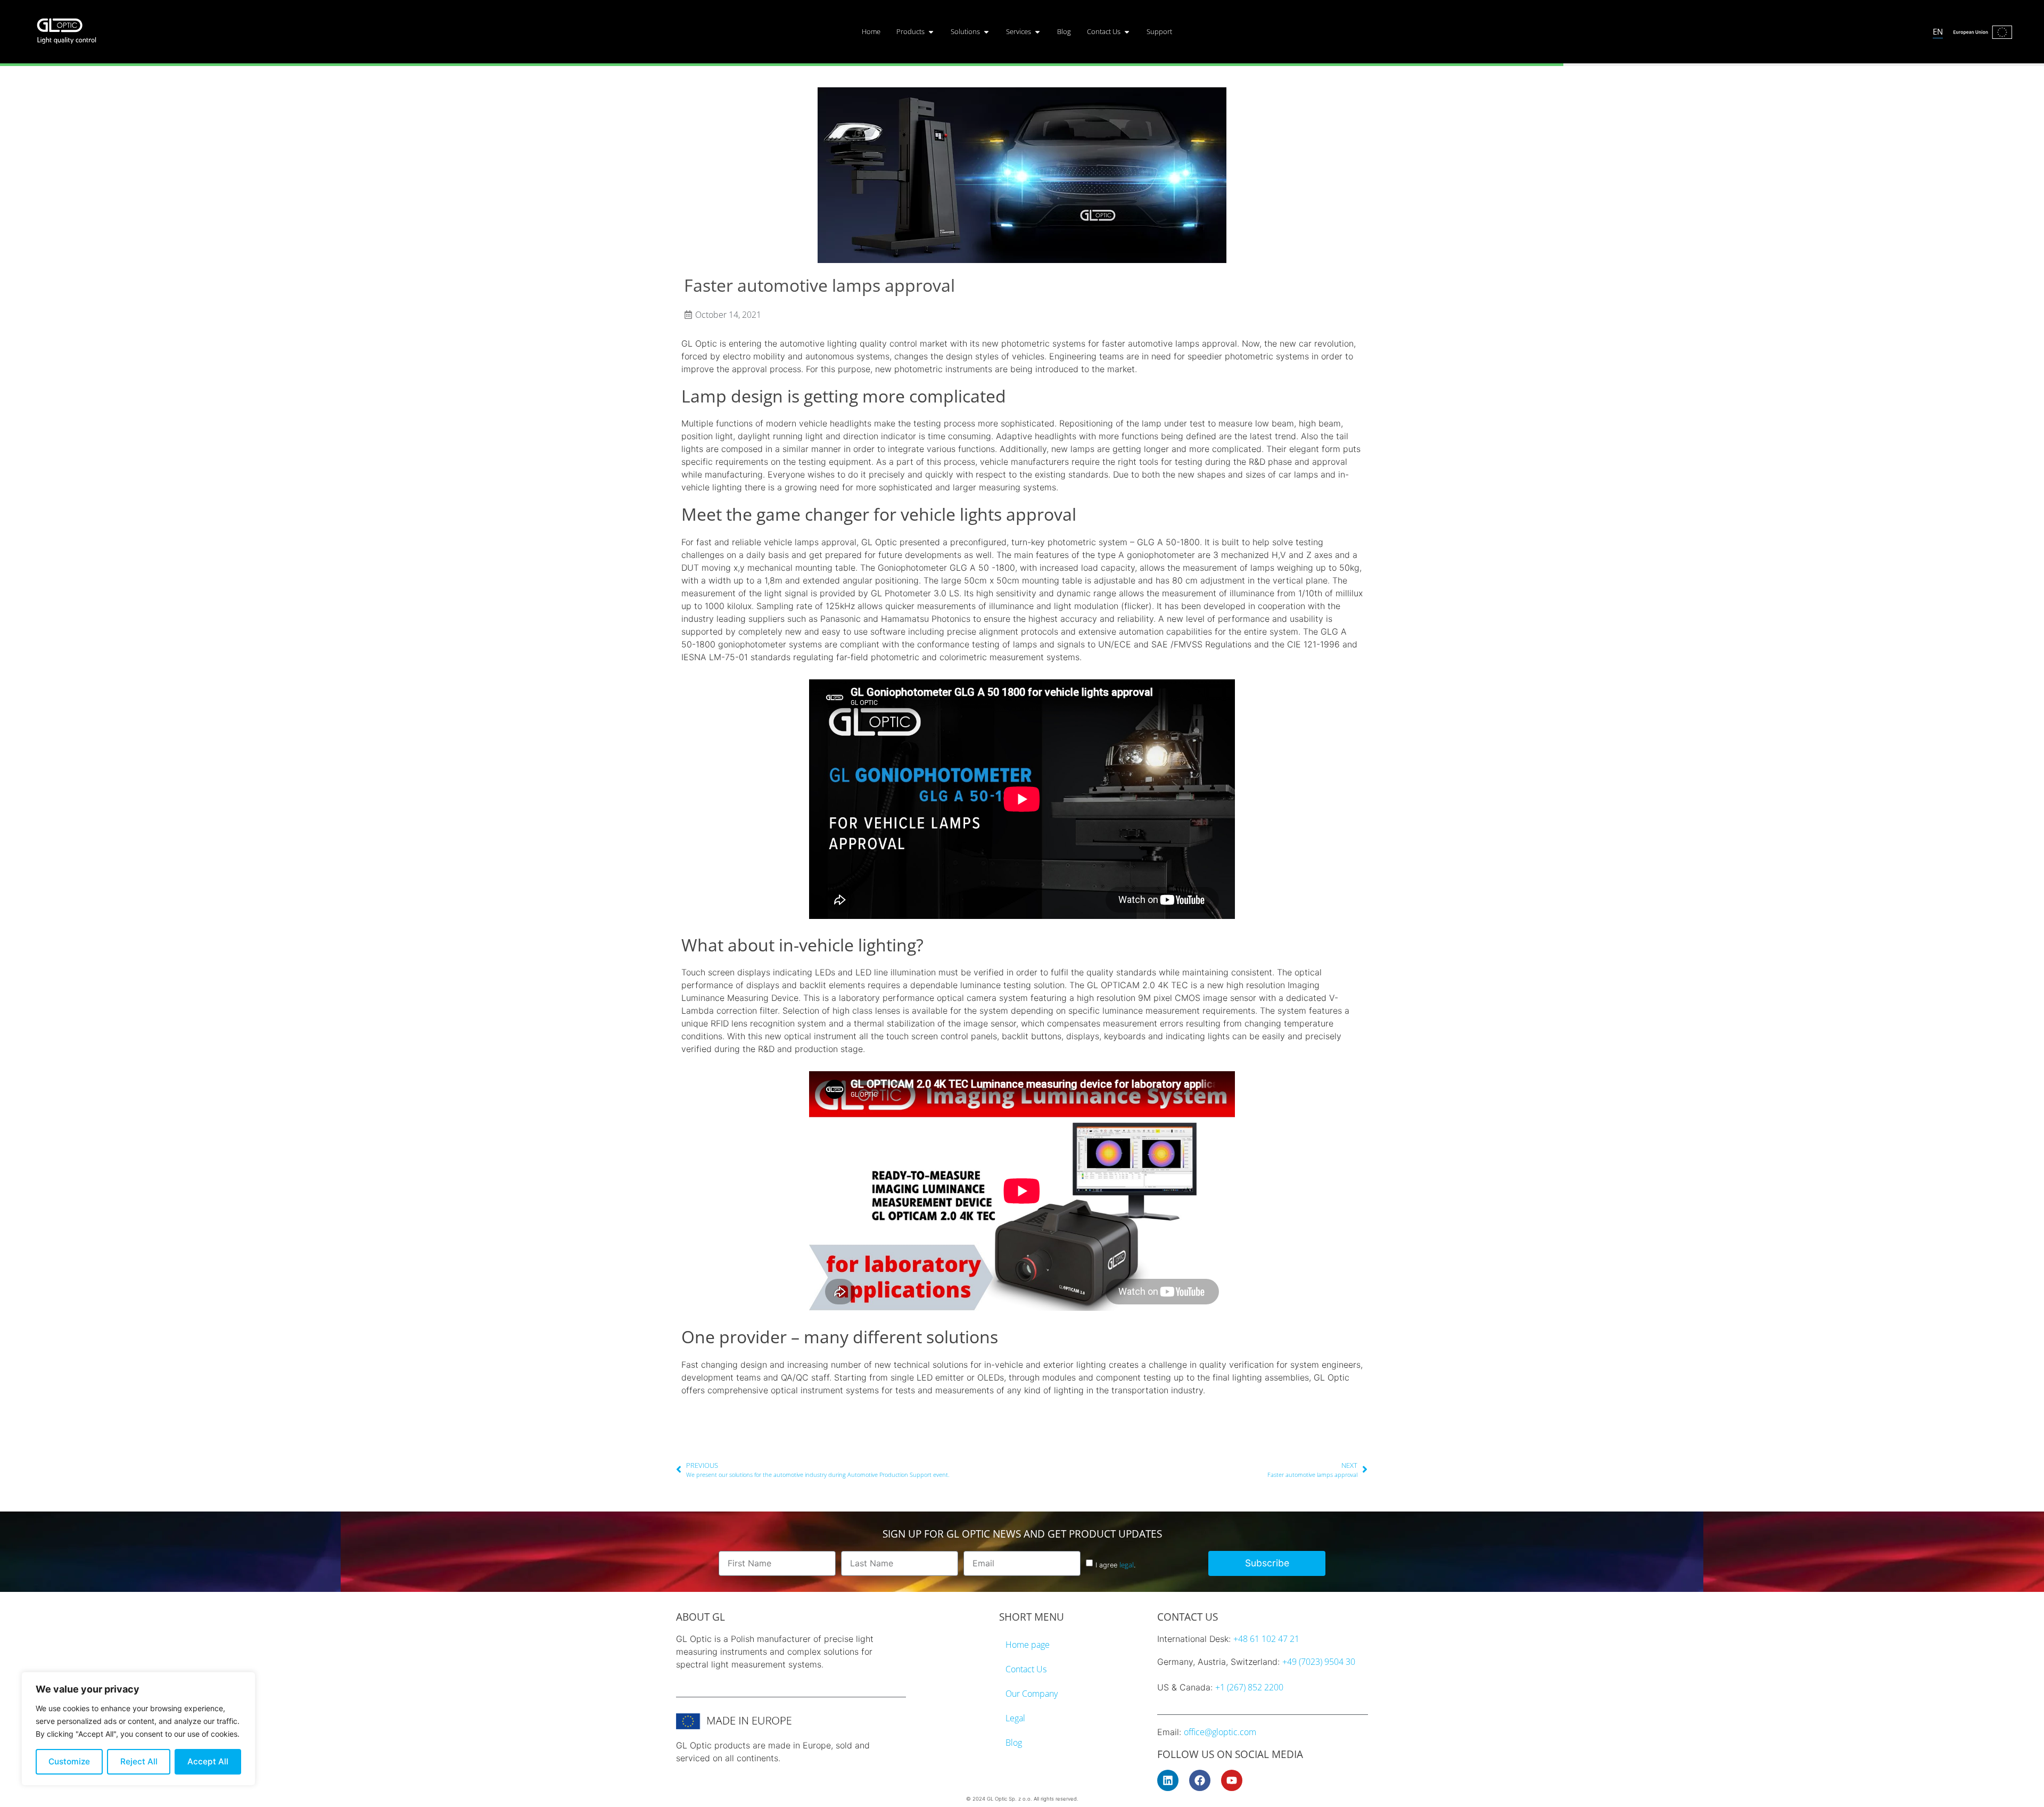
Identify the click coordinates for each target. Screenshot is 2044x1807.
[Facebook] (1200, 1780)
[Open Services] (1037, 32)
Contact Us (1026, 1669)
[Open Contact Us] (1127, 32)
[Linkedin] (1168, 1780)
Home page (1028, 1645)
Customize (69, 1761)
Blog (1014, 1743)
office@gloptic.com (1220, 1732)
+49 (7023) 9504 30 (1319, 1662)
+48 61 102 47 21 (1266, 1639)
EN (1938, 31)
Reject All (139, 1761)
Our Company (1032, 1694)
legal (1127, 1565)
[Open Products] (931, 32)
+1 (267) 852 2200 (1249, 1687)
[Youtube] (1232, 1780)
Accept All (208, 1761)
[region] (138, 1729)
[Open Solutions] (986, 32)
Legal (1015, 1718)
